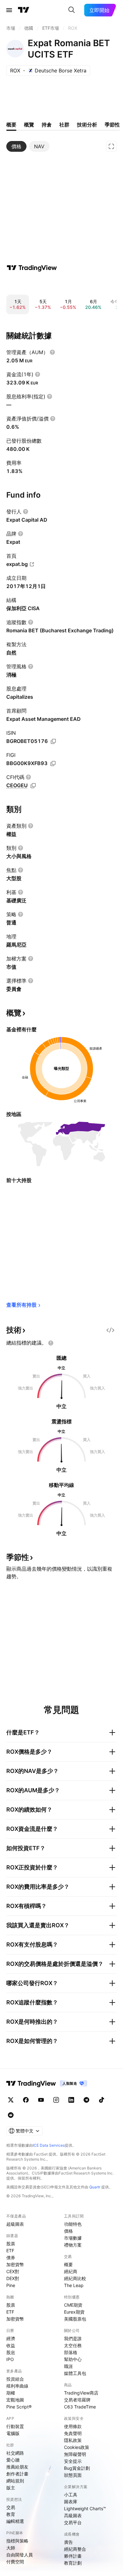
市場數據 (73, 2238)
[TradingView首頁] (24, 10)
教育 (11, 2514)
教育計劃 (73, 2563)
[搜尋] (72, 10)
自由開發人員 (20, 2555)
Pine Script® (19, 2407)
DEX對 (13, 2278)
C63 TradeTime (80, 2407)
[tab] (16, 146)
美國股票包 (75, 2319)
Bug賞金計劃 (77, 2468)
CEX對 (13, 2271)
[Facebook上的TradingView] (26, 2100)
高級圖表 (73, 2515)
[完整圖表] (111, 146)
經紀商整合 (75, 2549)
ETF (10, 2251)
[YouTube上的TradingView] (41, 2100)
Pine (11, 2285)
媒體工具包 (75, 2373)
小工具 (71, 2495)
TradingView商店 (81, 2393)
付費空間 (15, 2562)
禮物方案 (73, 2245)
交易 (11, 2507)
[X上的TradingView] (11, 2100)
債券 (11, 2257)
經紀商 (71, 2271)
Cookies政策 (77, 2447)
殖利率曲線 (17, 2386)
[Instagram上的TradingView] (56, 2100)
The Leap (74, 2285)
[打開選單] (9, 10)
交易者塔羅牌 (77, 2400)
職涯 (68, 2366)
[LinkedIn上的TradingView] (71, 2100)
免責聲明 (73, 2433)
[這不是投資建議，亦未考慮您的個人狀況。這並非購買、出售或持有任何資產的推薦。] (51, 1343)
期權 (11, 2393)
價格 (68, 2231)
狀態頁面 (73, 2475)
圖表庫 (71, 2502)
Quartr (95, 2187)
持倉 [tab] (47, 125)
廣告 (68, 2542)
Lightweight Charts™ (85, 2509)
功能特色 (73, 2224)
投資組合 (15, 2379)
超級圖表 (15, 2224)
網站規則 (15, 2481)
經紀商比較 (75, 2278)
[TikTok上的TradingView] (102, 2100)
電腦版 (13, 2433)
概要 (68, 2264)
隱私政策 (73, 2440)
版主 (11, 2488)
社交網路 (15, 2453)
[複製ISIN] (53, 741)
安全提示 (73, 2461)
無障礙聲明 (75, 2454)
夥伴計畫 (73, 2556)
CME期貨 (73, 2305)
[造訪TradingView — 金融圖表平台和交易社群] (32, 268)
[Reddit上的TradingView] (11, 2115)
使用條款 (73, 2426)
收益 (11, 2345)
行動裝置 (15, 2426)
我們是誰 (73, 2338)
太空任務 (73, 2345)
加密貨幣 (15, 2264)
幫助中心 (73, 2359)
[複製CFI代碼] (33, 786)
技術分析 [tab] (87, 125)
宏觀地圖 (15, 2400)
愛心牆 (13, 2460)
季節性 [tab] (112, 125)
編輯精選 (15, 2521)
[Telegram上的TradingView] (86, 2100)
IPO (10, 2359)
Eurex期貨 (74, 2312)
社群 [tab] (64, 125)
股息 (11, 2352)
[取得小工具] (110, 1330)
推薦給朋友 (17, 2467)
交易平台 (73, 2522)
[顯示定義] (52, 352)
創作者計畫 (17, 2474)
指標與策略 (17, 2541)
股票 (11, 2244)
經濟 (11, 2338)
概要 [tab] (11, 125)
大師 (11, 2548)
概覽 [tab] (29, 125)
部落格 (71, 2352)
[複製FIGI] (53, 764)
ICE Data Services (49, 2145)
